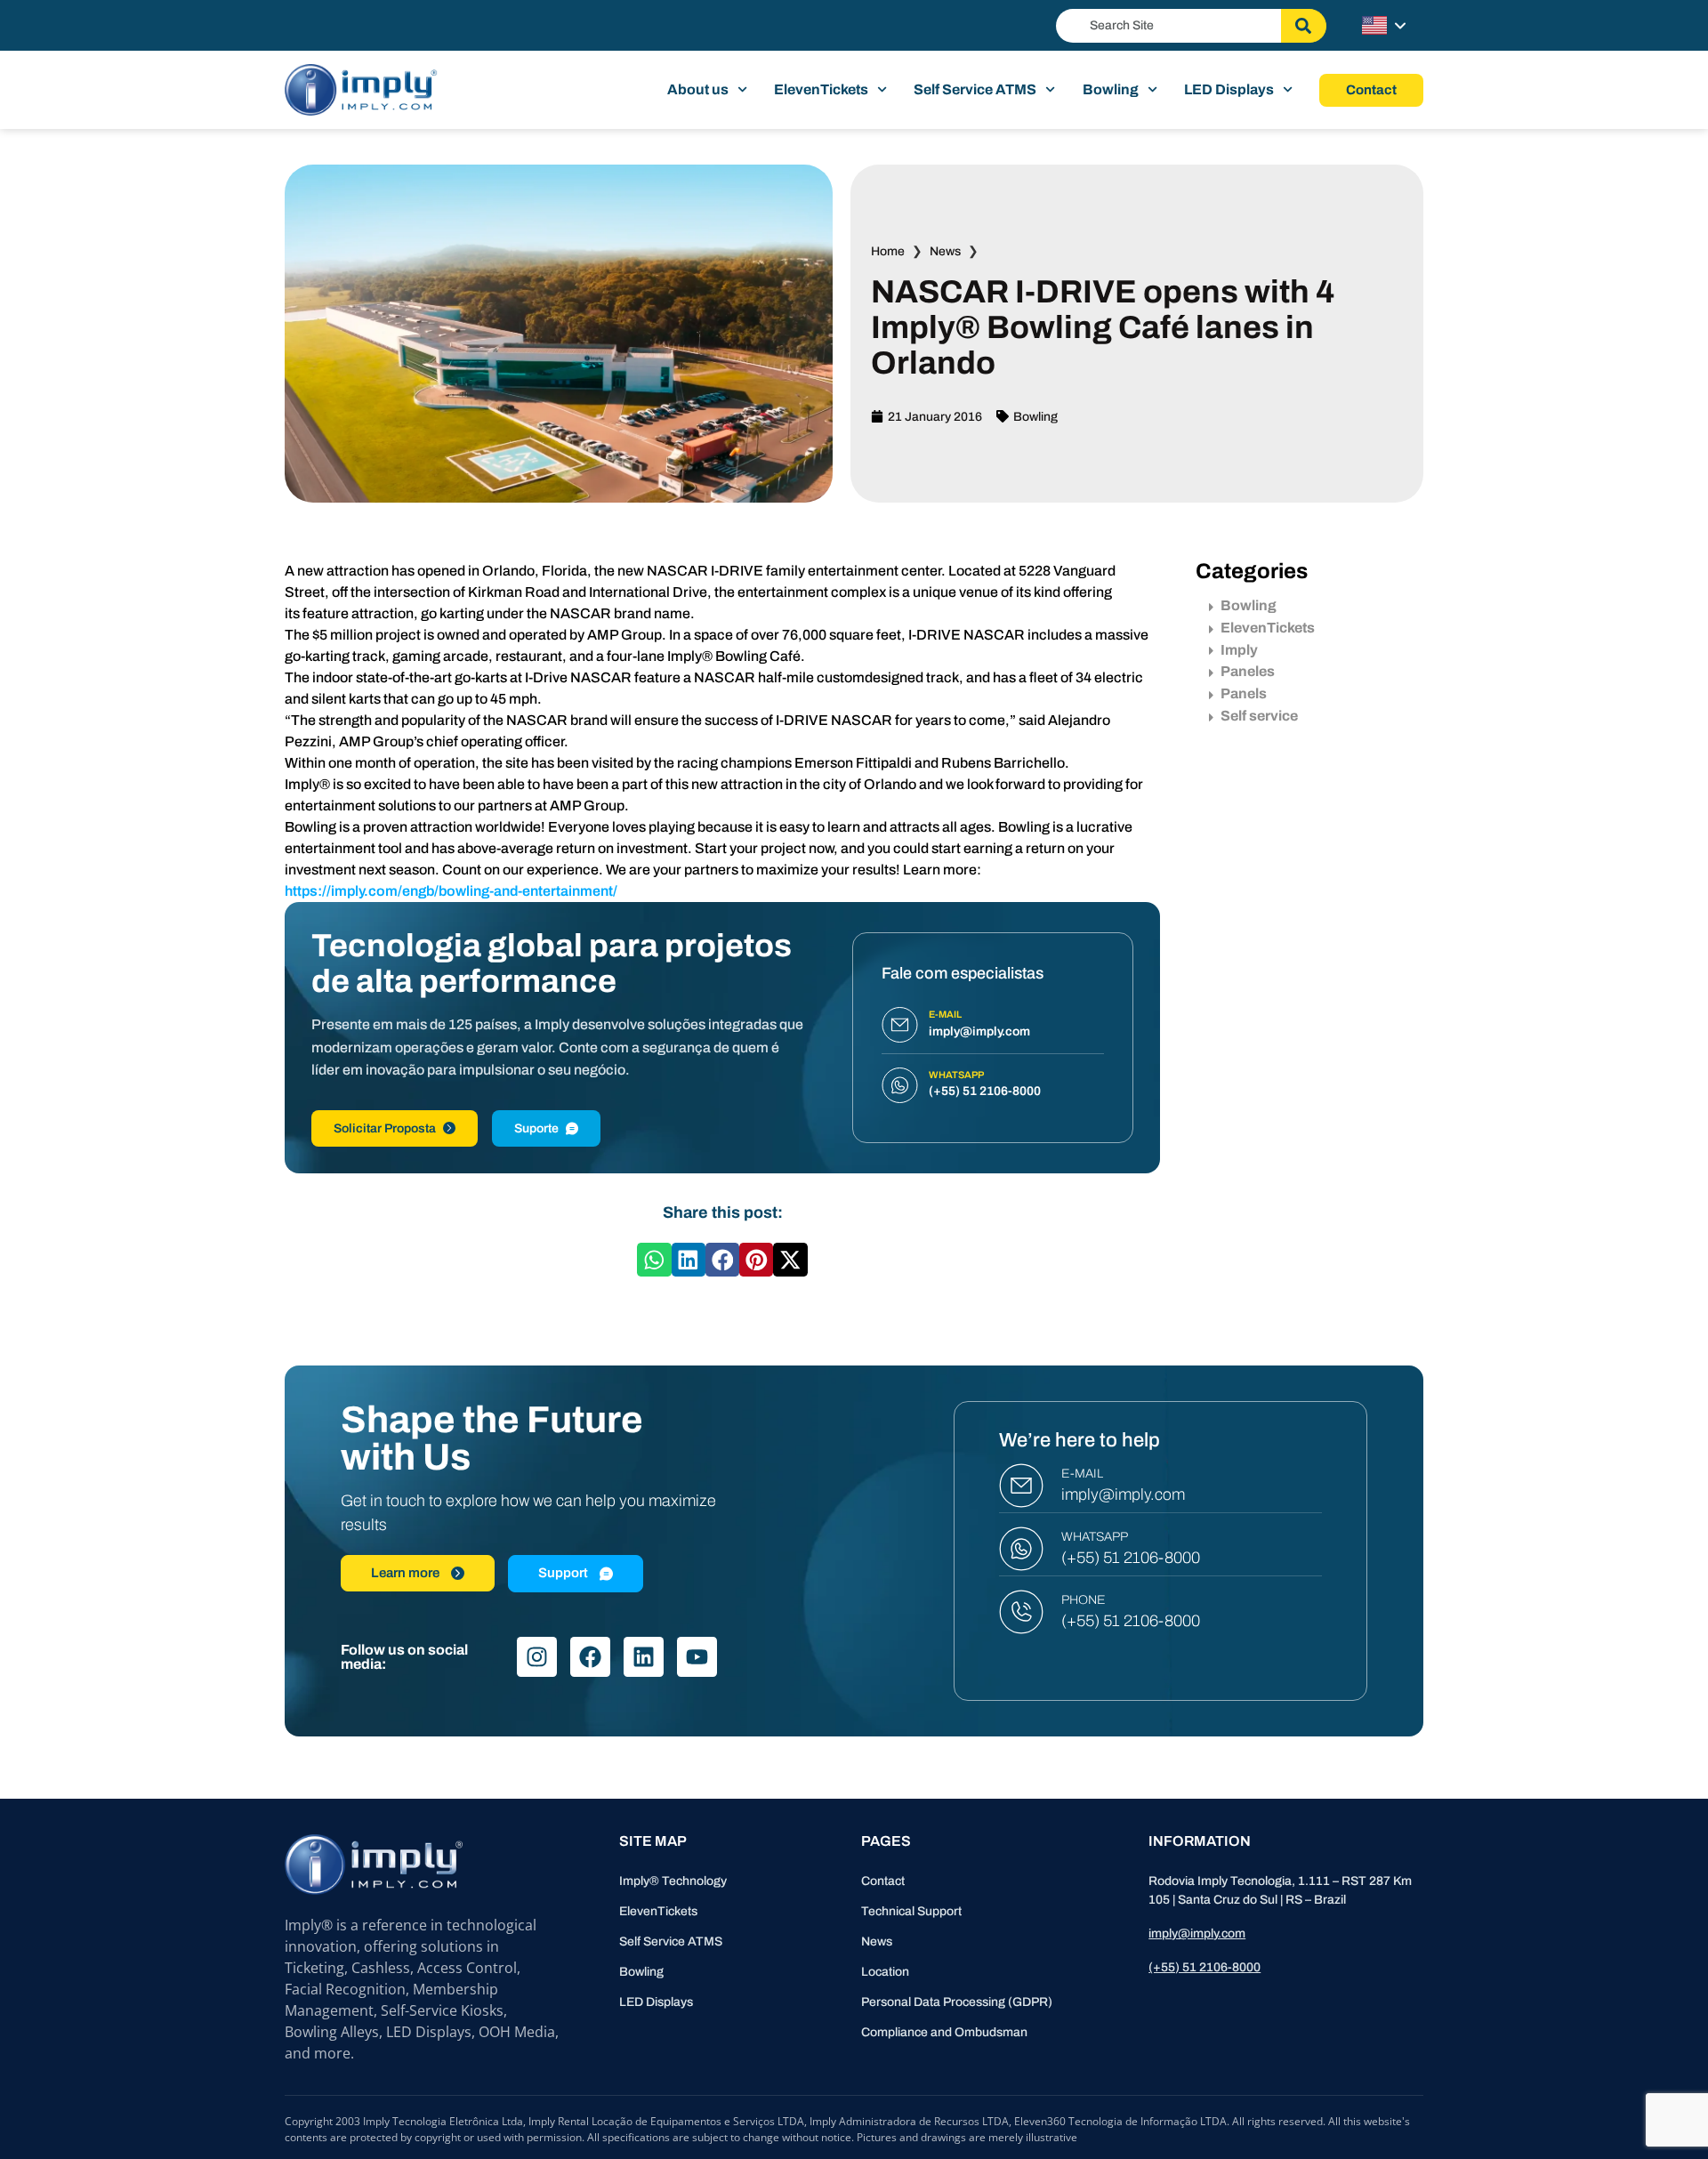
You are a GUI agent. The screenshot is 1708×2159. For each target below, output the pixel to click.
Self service (1259, 716)
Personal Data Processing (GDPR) (957, 2002)
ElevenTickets (821, 89)
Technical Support (911, 1911)
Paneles (1248, 671)
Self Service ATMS (975, 89)
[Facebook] (590, 1657)
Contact (883, 1881)
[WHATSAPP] (1021, 1549)
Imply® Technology (673, 1881)
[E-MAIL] (1021, 1486)
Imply (1239, 650)
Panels (1244, 693)
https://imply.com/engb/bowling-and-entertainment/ (451, 891)
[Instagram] (537, 1657)
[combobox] (1168, 26)
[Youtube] (697, 1657)
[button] (654, 1260)
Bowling (1111, 89)
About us (698, 89)
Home (888, 251)
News (945, 251)
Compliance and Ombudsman (944, 2032)
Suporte (536, 1128)
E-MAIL (1082, 1474)
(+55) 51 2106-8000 (1131, 1558)
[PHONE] (1021, 1612)
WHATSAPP (1095, 1537)
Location (885, 1972)
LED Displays (1229, 89)
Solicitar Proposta (385, 1128)
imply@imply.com (1123, 1494)
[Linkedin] (644, 1657)
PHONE (1084, 1600)
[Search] (1304, 26)
